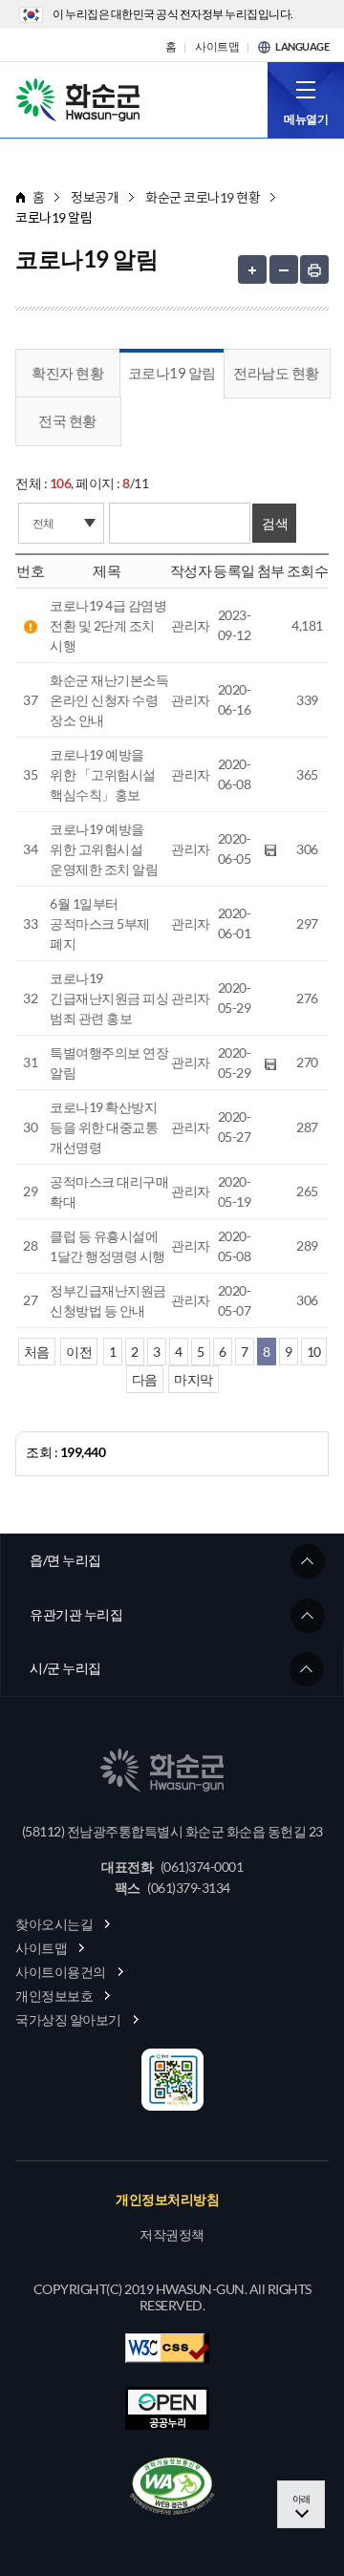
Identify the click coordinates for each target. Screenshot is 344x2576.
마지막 (193, 1379)
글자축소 (284, 269)
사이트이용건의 (61, 1972)
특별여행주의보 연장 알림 (109, 1063)
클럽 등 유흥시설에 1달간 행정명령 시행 (107, 1246)
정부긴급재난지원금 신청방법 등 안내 (108, 1300)
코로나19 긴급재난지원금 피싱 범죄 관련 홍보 (109, 998)
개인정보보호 (54, 1996)
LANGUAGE (302, 47)
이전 (79, 1352)
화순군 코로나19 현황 (203, 197)
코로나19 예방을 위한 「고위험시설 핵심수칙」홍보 (103, 774)
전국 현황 (67, 420)
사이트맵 (217, 47)
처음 (37, 1352)
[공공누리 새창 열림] (167, 2408)
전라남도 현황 (276, 373)
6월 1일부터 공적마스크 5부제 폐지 (100, 923)
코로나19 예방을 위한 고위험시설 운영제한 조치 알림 (104, 849)
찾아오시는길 (54, 1924)
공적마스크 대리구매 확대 (109, 1191)
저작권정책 (172, 2235)
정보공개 (95, 197)
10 (314, 1352)
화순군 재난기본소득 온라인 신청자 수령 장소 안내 (109, 700)
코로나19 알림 (172, 373)
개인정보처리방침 (167, 2200)
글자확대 (252, 269)
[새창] (172, 2486)
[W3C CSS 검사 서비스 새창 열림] (167, 2348)
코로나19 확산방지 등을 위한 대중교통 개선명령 (104, 1127)
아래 (301, 2499)
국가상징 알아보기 (68, 2019)
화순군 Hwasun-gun (81, 98)
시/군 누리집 (65, 1668)
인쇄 (314, 269)
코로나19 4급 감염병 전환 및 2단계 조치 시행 (108, 625)
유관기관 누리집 (76, 1614)
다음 (145, 1379)
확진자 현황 (67, 373)
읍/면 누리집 (65, 1560)
